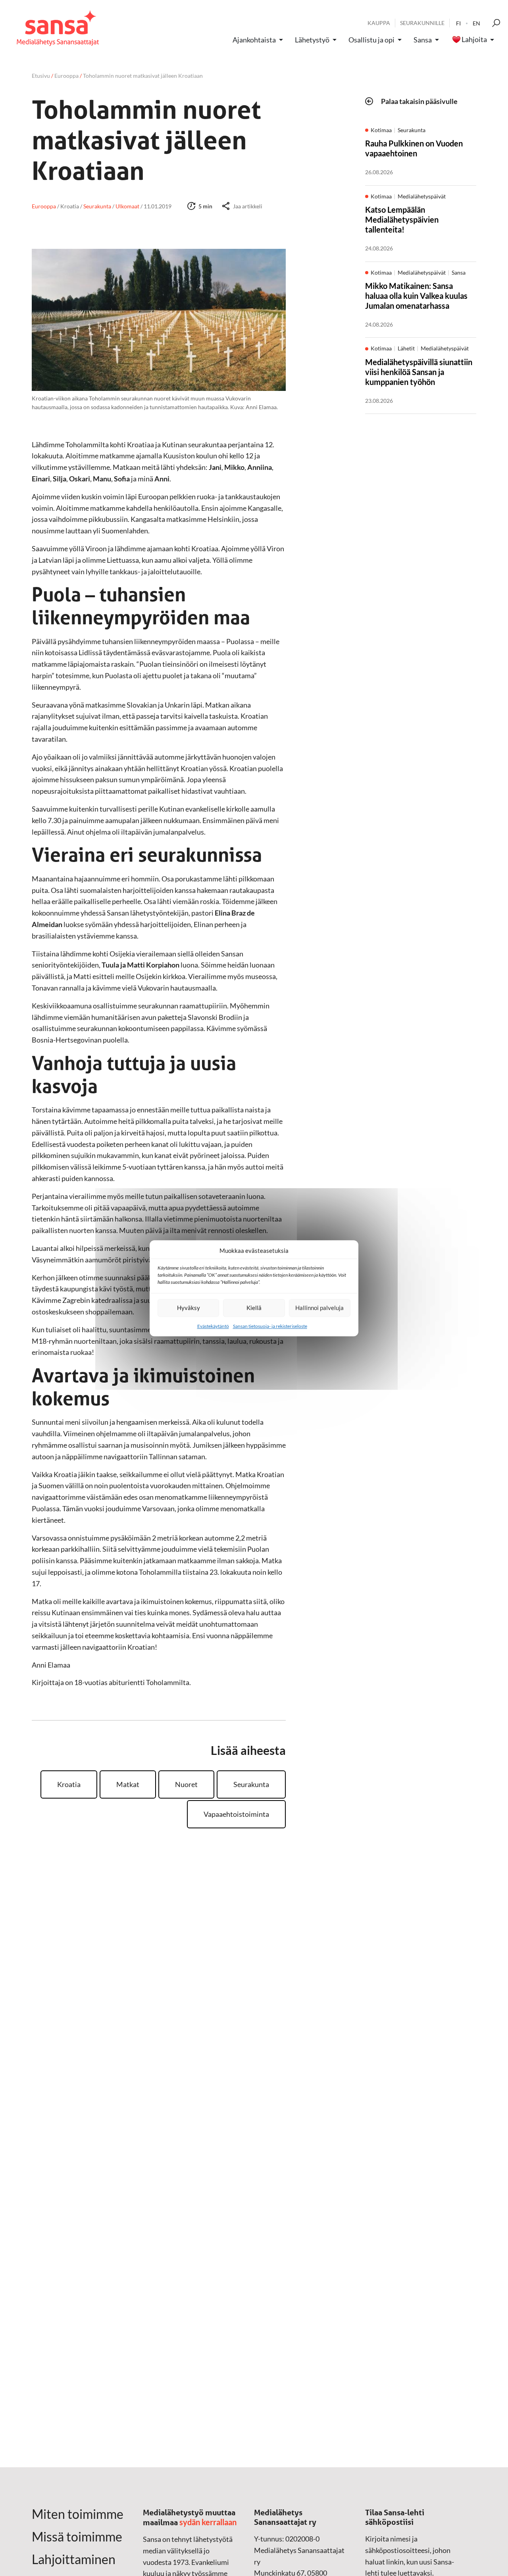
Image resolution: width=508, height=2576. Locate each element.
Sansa (423, 40)
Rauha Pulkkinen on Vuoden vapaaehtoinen (414, 149)
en (476, 23)
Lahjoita (474, 40)
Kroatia (69, 1784)
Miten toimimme (78, 2514)
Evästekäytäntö (213, 1326)
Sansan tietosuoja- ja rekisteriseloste (270, 1326)
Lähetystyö (312, 40)
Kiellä (254, 1308)
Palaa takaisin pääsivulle (419, 101)
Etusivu (41, 76)
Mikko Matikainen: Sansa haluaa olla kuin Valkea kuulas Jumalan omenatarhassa (416, 296)
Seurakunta (251, 1784)
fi (458, 23)
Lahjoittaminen (74, 2559)
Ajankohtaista (254, 40)
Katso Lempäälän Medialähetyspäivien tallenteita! (402, 220)
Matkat (128, 1784)
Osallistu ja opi (371, 40)
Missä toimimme (77, 2537)
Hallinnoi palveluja (319, 1308)
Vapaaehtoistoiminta (236, 1814)
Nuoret (186, 1784)
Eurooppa (66, 76)
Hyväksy (189, 1308)
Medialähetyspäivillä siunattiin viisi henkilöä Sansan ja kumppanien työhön (419, 372)
